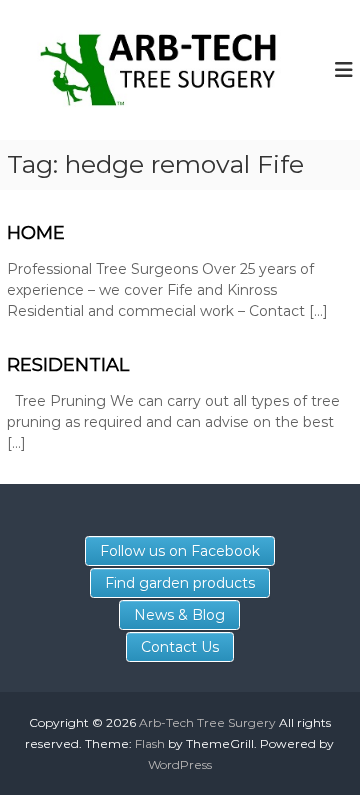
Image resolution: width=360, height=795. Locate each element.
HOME (36, 233)
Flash (150, 743)
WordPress (180, 764)
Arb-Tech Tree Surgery (207, 722)
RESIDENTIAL (68, 365)
